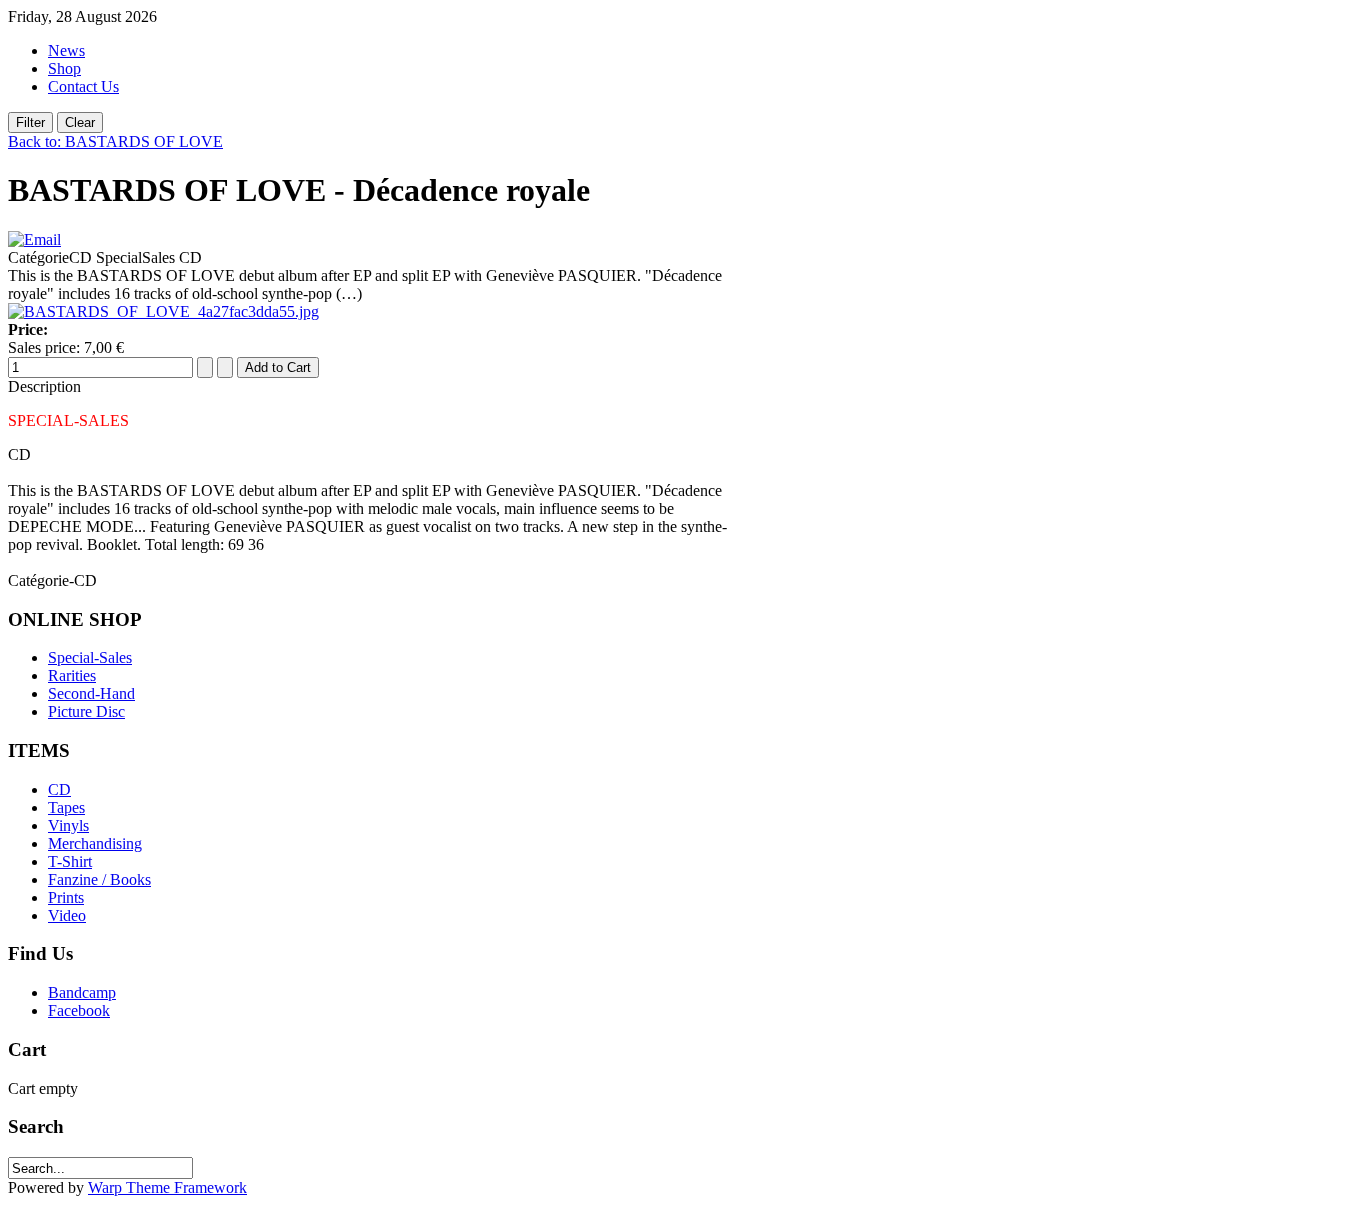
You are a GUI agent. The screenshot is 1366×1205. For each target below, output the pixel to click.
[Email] (34, 239)
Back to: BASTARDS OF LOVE (115, 141)
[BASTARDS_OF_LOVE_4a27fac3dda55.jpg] (163, 311)
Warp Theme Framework (167, 1187)
